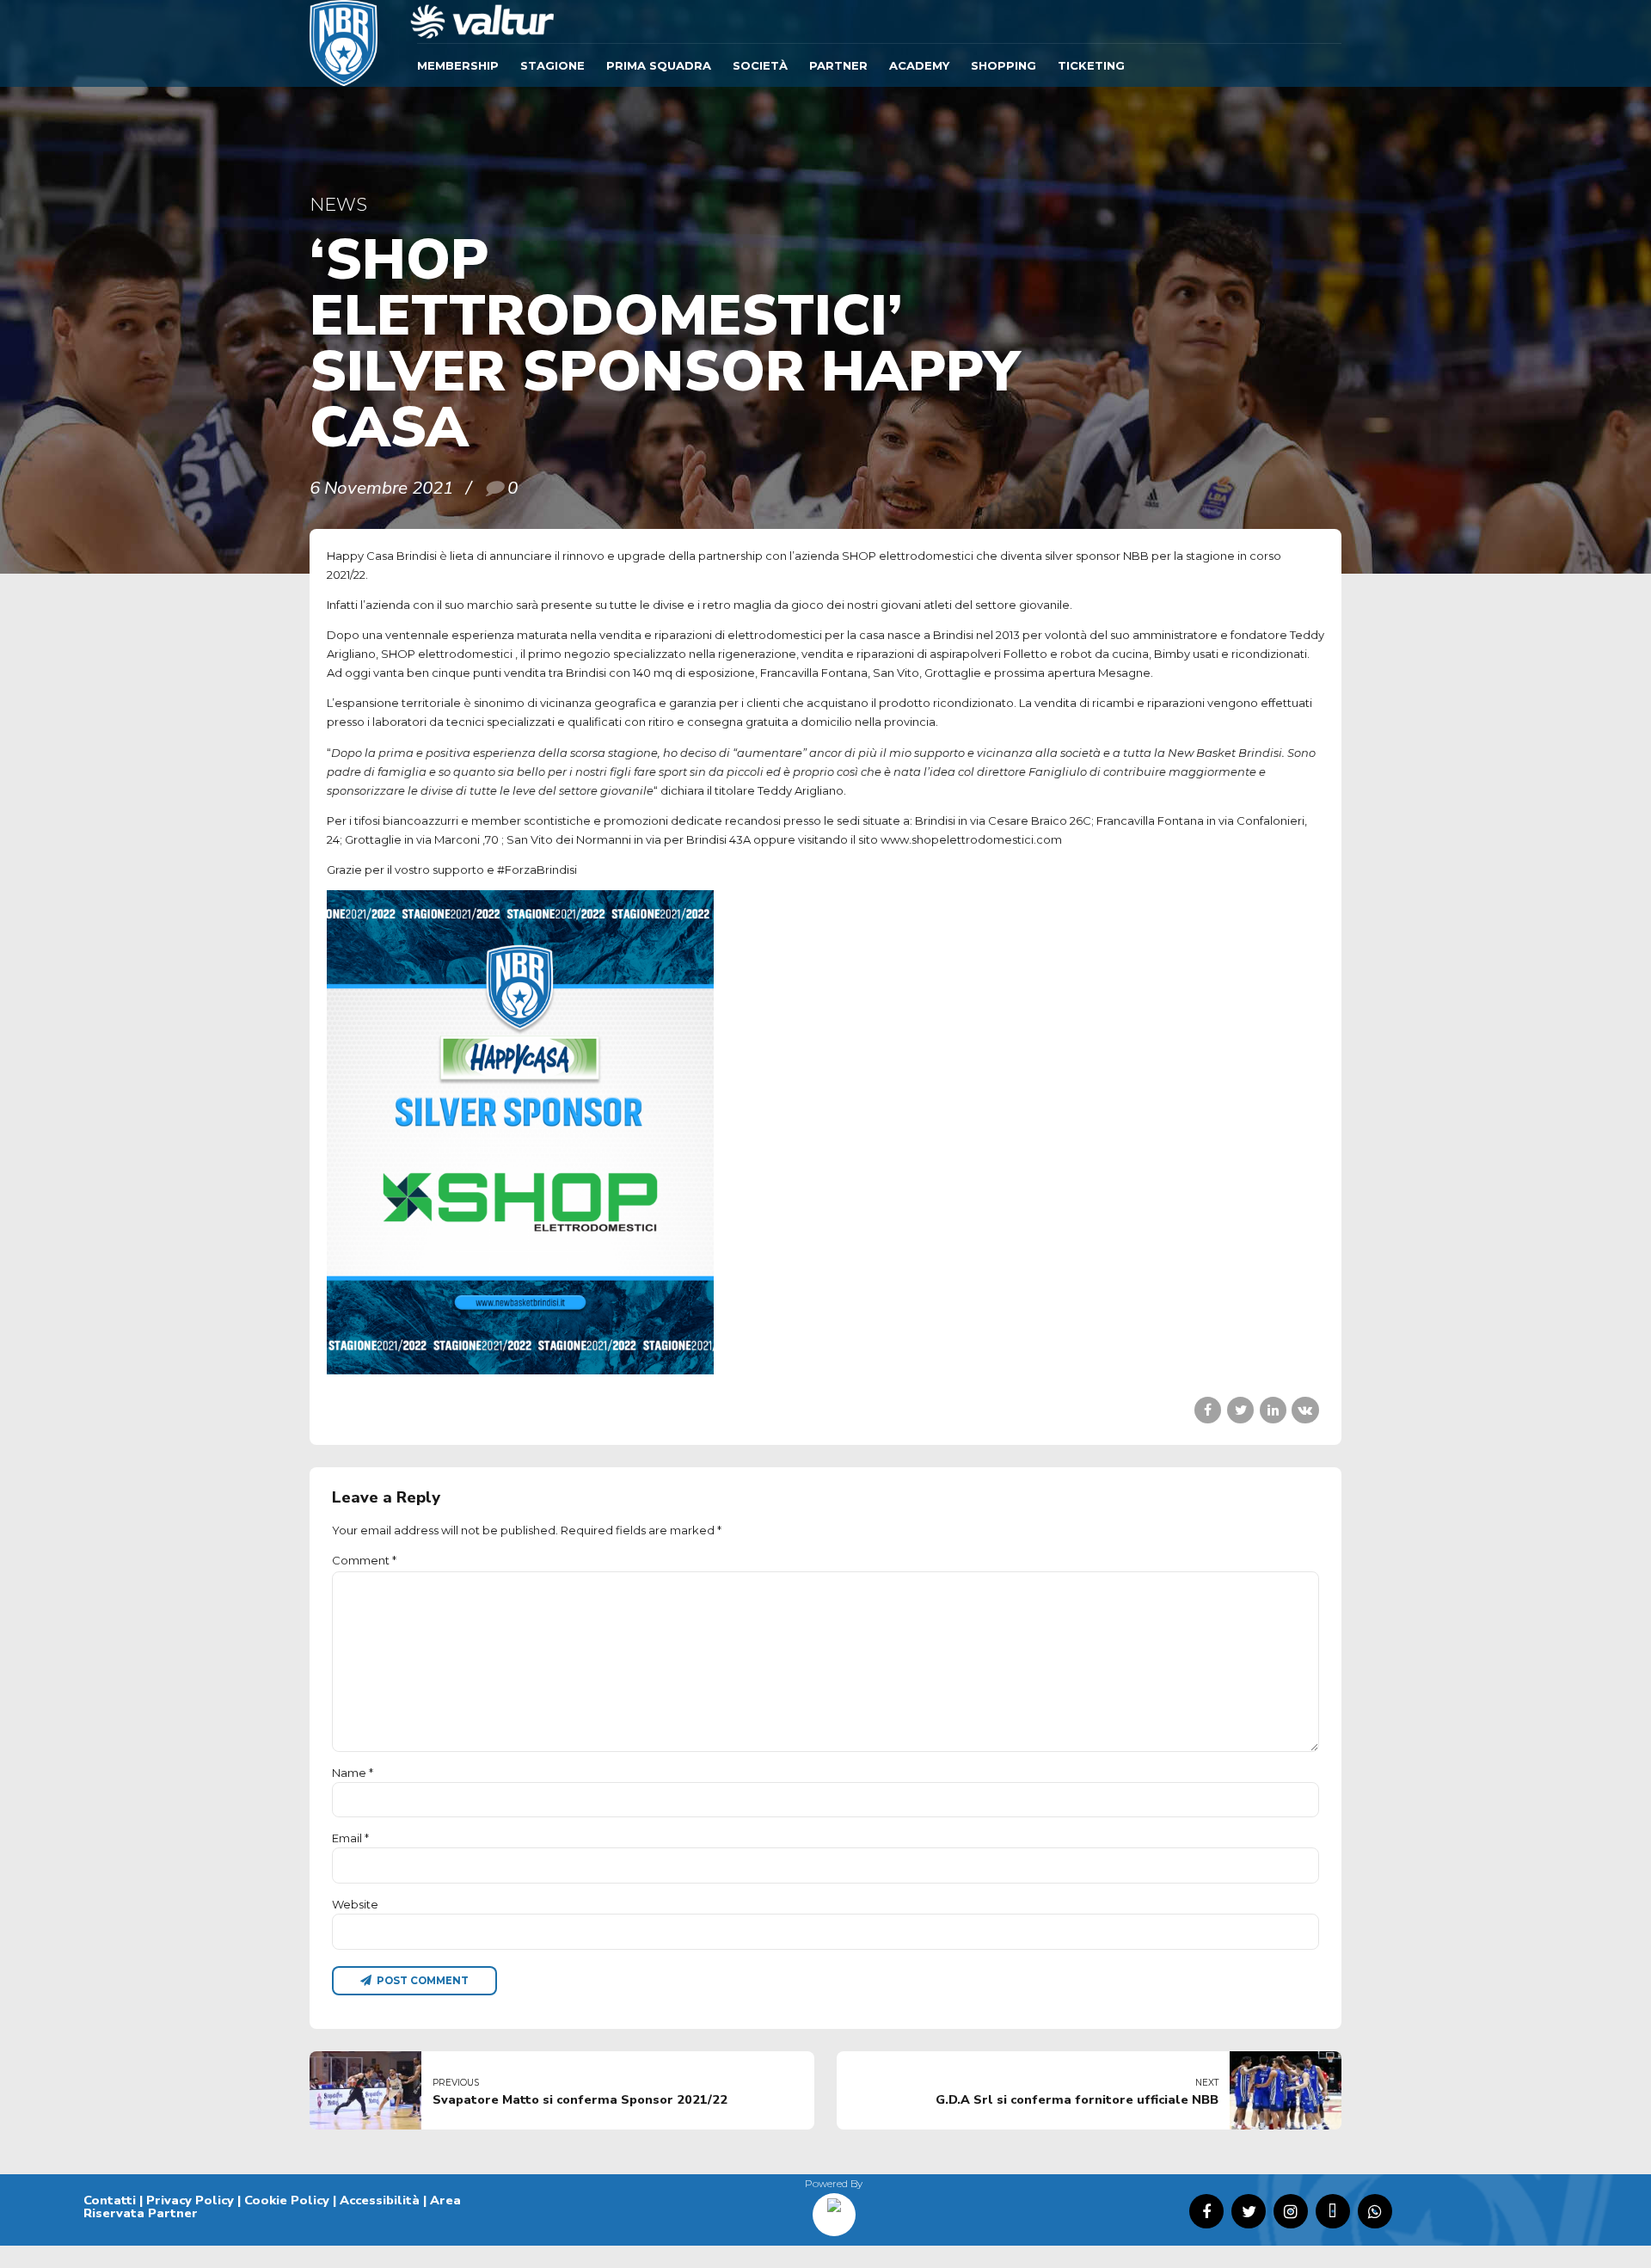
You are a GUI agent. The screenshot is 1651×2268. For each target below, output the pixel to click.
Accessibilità (380, 2200)
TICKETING (1091, 65)
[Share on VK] (1305, 1410)
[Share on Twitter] (1240, 1410)
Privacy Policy (190, 2200)
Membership (458, 65)
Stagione (552, 65)
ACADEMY (919, 65)
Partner (838, 65)
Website (355, 1904)
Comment (364, 1560)
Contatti (110, 2200)
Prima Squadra (659, 65)
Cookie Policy (287, 2200)
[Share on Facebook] (1208, 1410)
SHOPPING (1003, 65)
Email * (350, 1838)
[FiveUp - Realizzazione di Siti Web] (834, 2209)
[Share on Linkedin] (1273, 1410)
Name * (353, 1773)
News (338, 204)
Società (760, 65)
